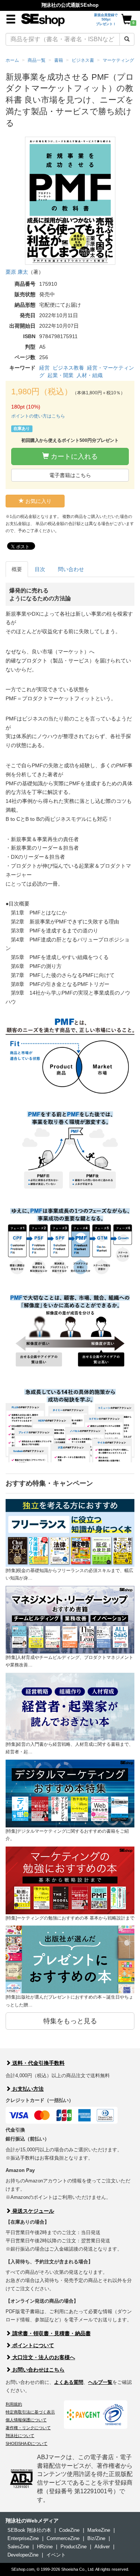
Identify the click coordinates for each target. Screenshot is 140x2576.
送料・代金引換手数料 (38, 2063)
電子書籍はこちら (70, 475)
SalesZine (18, 2547)
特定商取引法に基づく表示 (30, 2412)
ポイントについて (32, 2345)
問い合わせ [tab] (71, 569)
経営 (44, 368)
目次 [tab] (40, 569)
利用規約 (14, 2404)
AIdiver (102, 2547)
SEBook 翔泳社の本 (29, 2530)
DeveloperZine (23, 2555)
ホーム (12, 60)
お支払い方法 (27, 2089)
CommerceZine (63, 2538)
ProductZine (74, 2547)
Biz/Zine (96, 2538)
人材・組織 (90, 375)
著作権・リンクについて (28, 2428)
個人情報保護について (26, 2420)
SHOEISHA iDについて (27, 2443)
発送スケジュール (32, 2211)
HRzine (45, 2547)
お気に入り (38, 501)
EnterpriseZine (23, 2538)
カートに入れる (73, 456)
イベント (56, 2555)
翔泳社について (20, 2436)
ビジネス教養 (68, 368)
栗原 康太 (17, 272)
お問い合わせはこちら (38, 2370)
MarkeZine (99, 2530)
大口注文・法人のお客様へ (43, 2357)
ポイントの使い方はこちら (38, 416)
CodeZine (69, 2530)
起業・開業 (60, 375)
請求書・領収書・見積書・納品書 (51, 2333)
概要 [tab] (17, 569)
